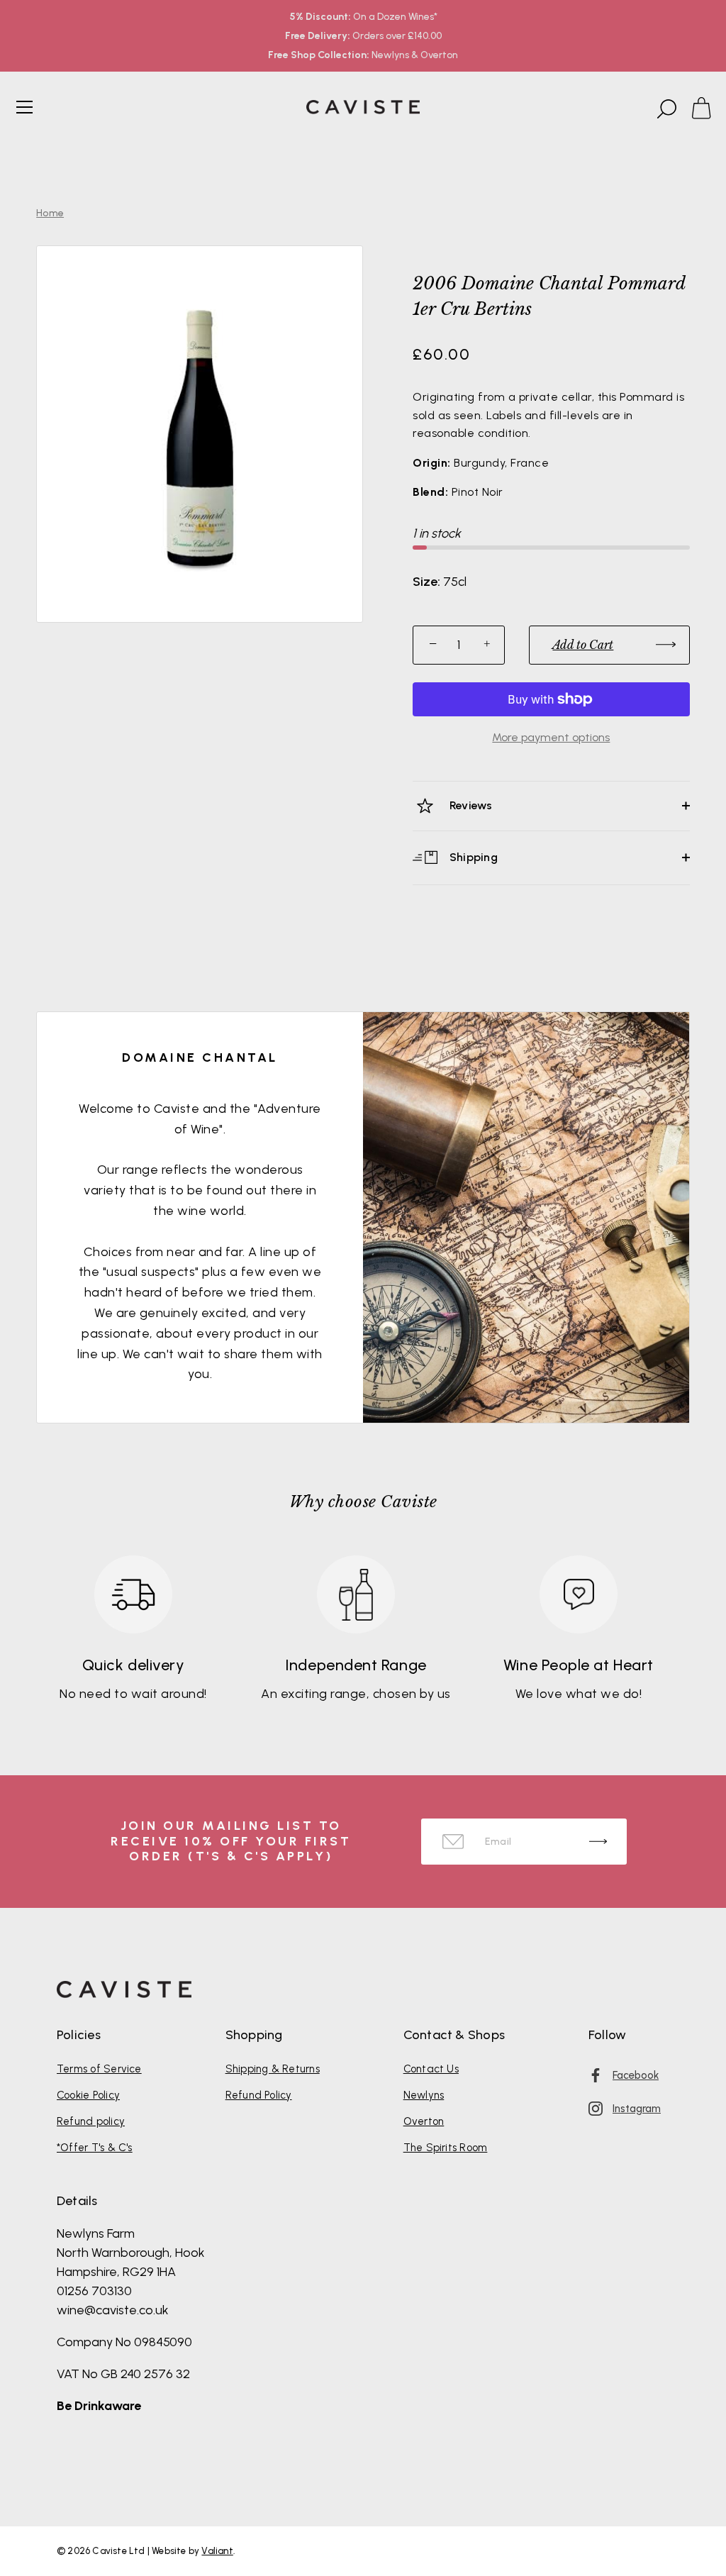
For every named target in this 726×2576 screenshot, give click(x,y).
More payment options (551, 737)
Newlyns (424, 2095)
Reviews (470, 805)
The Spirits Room (446, 2148)
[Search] (665, 109)
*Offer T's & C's (95, 2148)
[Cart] (708, 109)
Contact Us (431, 2069)
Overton (424, 2121)
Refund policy (91, 2121)
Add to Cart (583, 645)
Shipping (472, 856)
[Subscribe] (598, 1842)
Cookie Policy (88, 2095)
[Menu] (25, 107)
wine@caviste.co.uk (113, 2310)
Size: (426, 582)
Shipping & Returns (273, 2069)
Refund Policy (259, 2095)
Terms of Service (99, 2069)
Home (50, 213)
